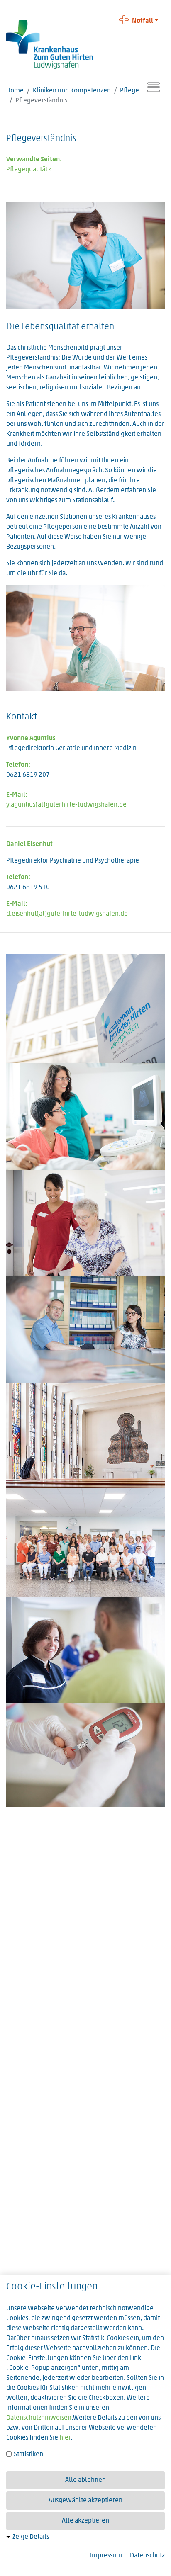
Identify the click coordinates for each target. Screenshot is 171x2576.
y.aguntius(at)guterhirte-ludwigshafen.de (66, 805)
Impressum (106, 2556)
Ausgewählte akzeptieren (85, 2501)
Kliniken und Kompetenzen (72, 91)
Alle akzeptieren (85, 2521)
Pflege (129, 91)
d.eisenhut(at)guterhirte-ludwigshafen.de (67, 914)
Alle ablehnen (85, 2480)
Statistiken (28, 2454)
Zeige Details (31, 2537)
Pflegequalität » (29, 170)
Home (15, 91)
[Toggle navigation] (154, 87)
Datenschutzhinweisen (39, 2418)
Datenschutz (147, 2556)
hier (65, 2438)
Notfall (143, 21)
